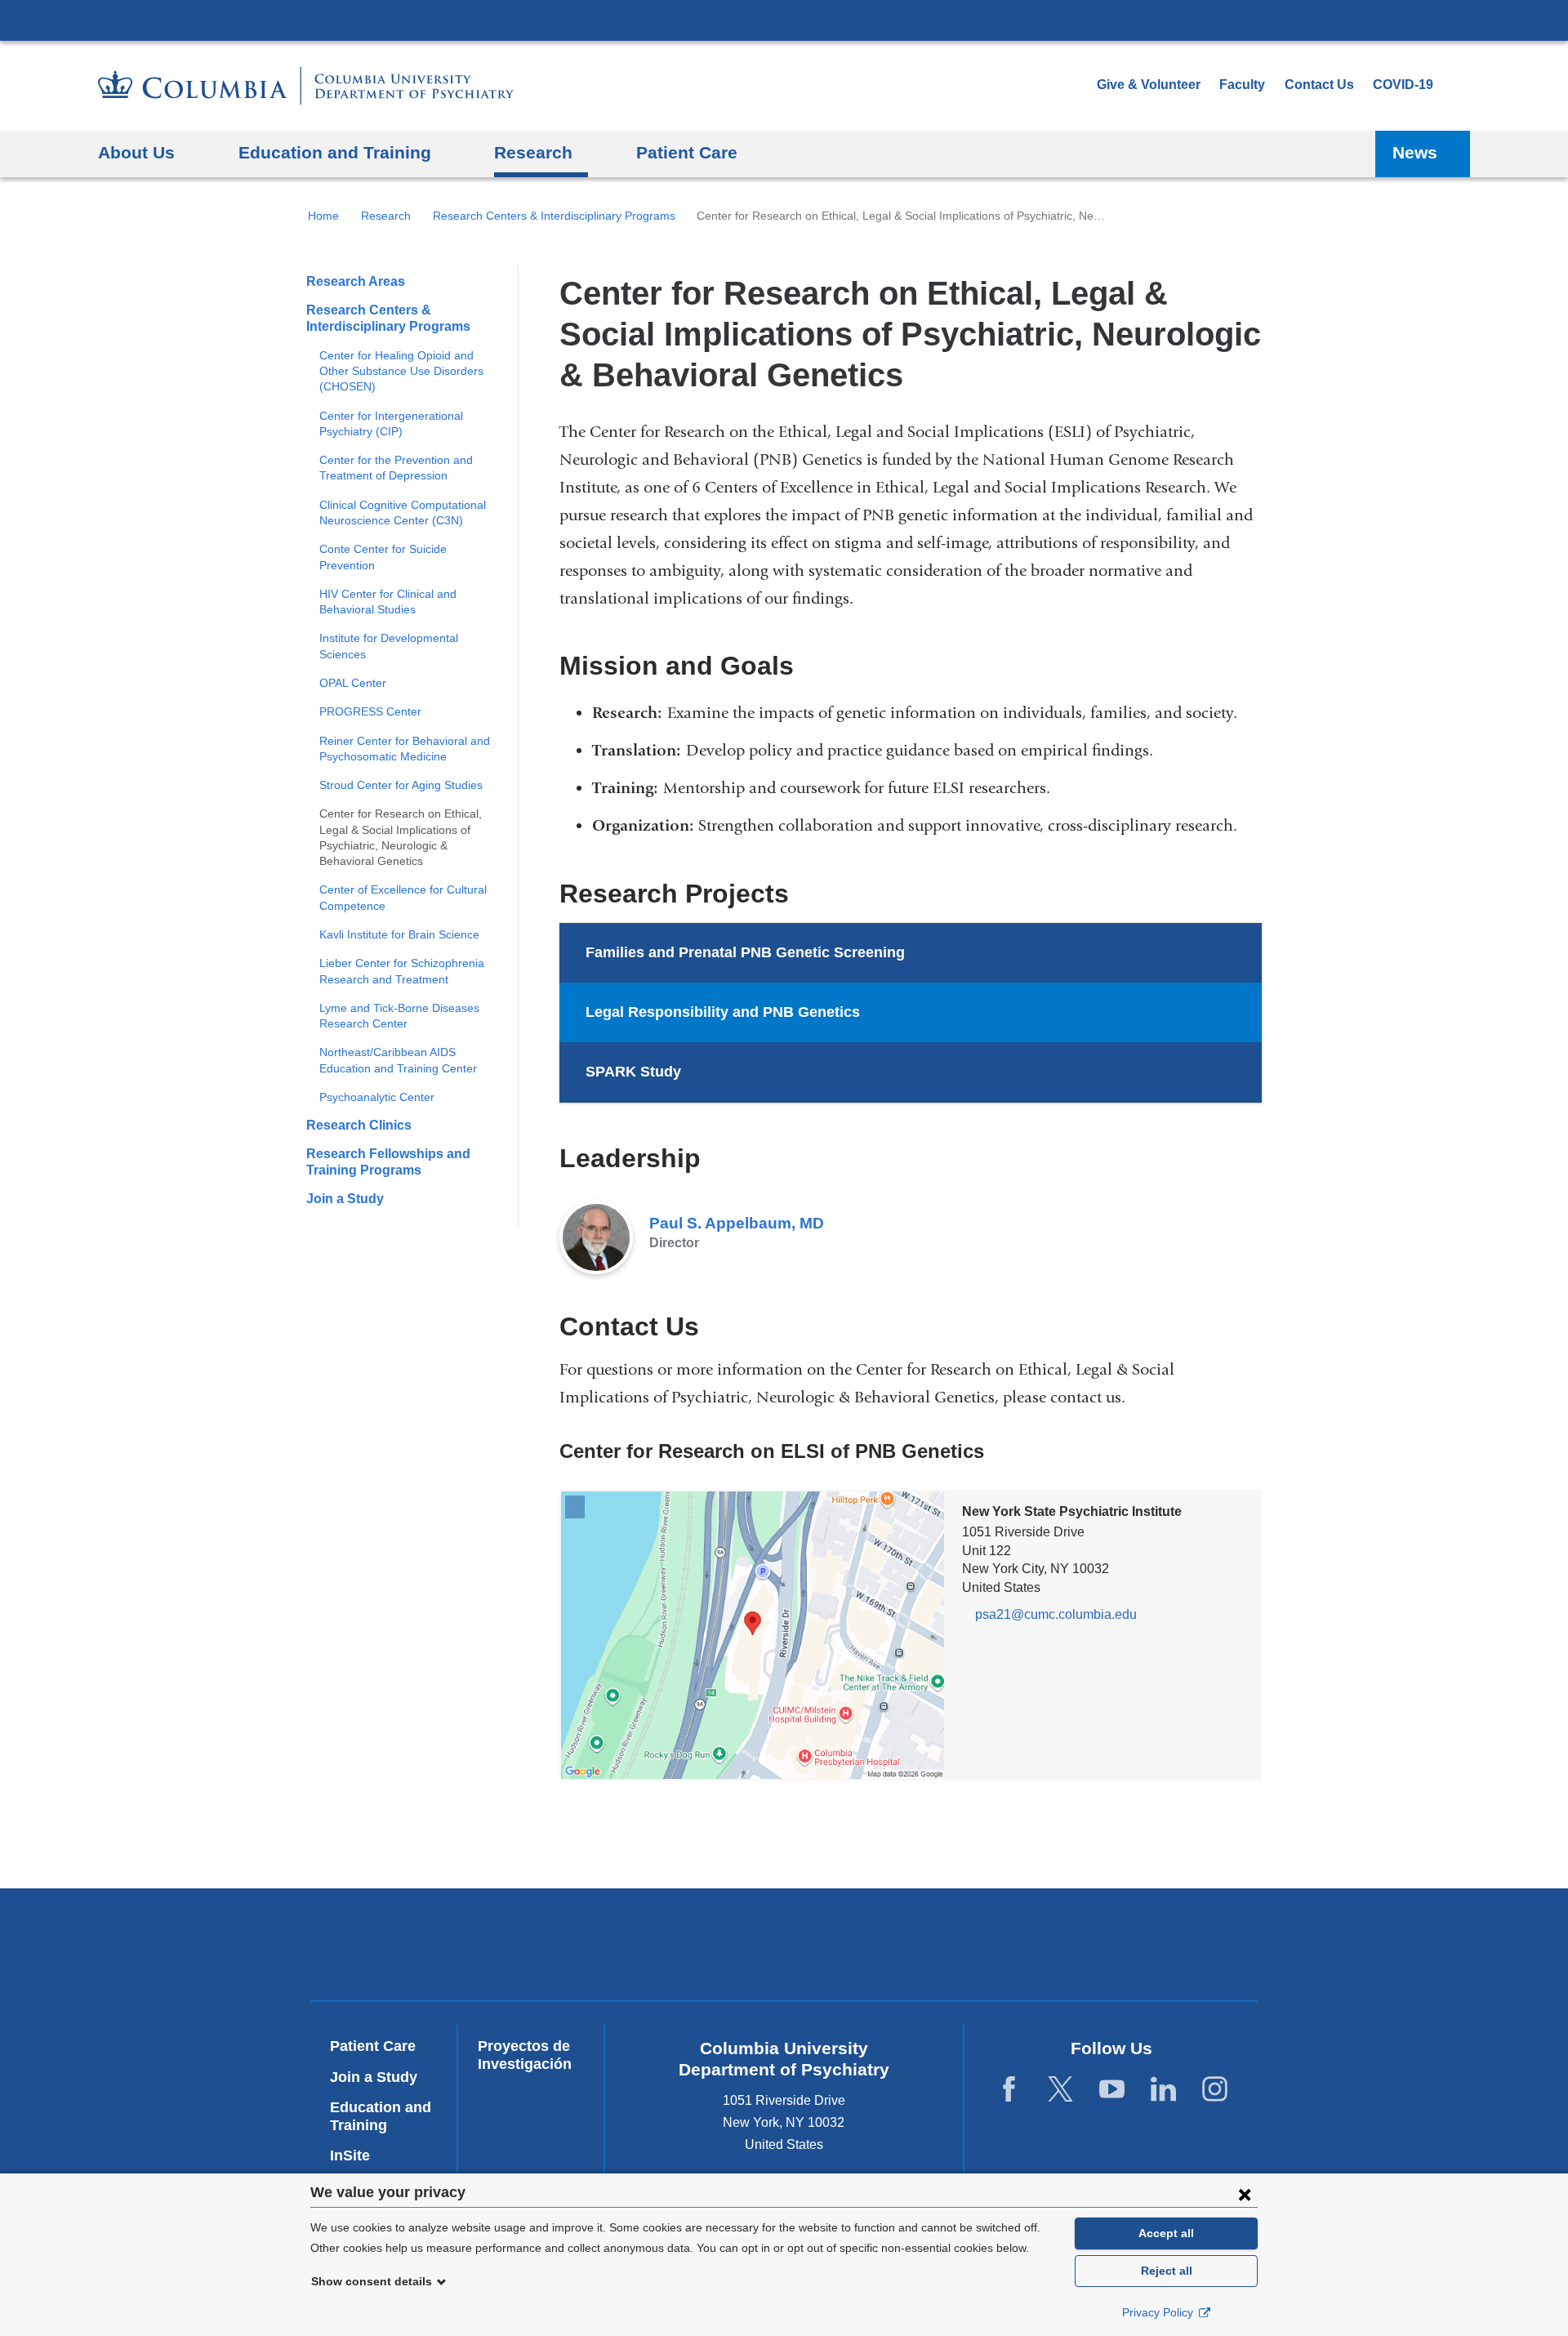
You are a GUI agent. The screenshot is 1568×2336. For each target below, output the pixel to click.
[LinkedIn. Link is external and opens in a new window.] (1163, 2090)
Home (323, 216)
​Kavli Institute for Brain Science (399, 934)
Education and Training (381, 2116)
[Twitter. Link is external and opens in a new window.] (1060, 2090)
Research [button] (533, 152)
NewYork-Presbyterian (667, 1948)
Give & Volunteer (1149, 85)
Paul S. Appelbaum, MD (737, 1223)
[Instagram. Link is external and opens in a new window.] (1215, 2090)
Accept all (1166, 2233)
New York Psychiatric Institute (902, 1948)
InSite (350, 2155)
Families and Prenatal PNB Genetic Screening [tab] (745, 952)
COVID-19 (1403, 85)
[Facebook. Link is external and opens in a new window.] (1009, 2090)
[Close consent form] (1245, 2194)
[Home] (306, 86)
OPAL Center (353, 683)
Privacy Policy (1159, 2312)
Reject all (1167, 2271)
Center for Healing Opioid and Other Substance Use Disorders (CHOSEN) (401, 371)
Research (386, 216)
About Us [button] (136, 152)
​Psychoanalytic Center (377, 1097)
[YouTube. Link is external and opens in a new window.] (1112, 2090)
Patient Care (687, 152)
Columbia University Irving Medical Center (784, 20)
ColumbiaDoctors (1137, 1944)
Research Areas (356, 281)
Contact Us (1319, 85)
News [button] (1415, 152)
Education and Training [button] (335, 152)
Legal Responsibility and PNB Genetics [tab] (723, 1012)
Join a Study (345, 1199)
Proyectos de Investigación (525, 2055)
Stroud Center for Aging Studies (401, 785)
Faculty (1242, 85)
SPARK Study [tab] (633, 1072)
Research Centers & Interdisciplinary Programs (554, 216)
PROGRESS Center (370, 711)
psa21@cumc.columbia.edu (1056, 1615)
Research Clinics (359, 1125)
